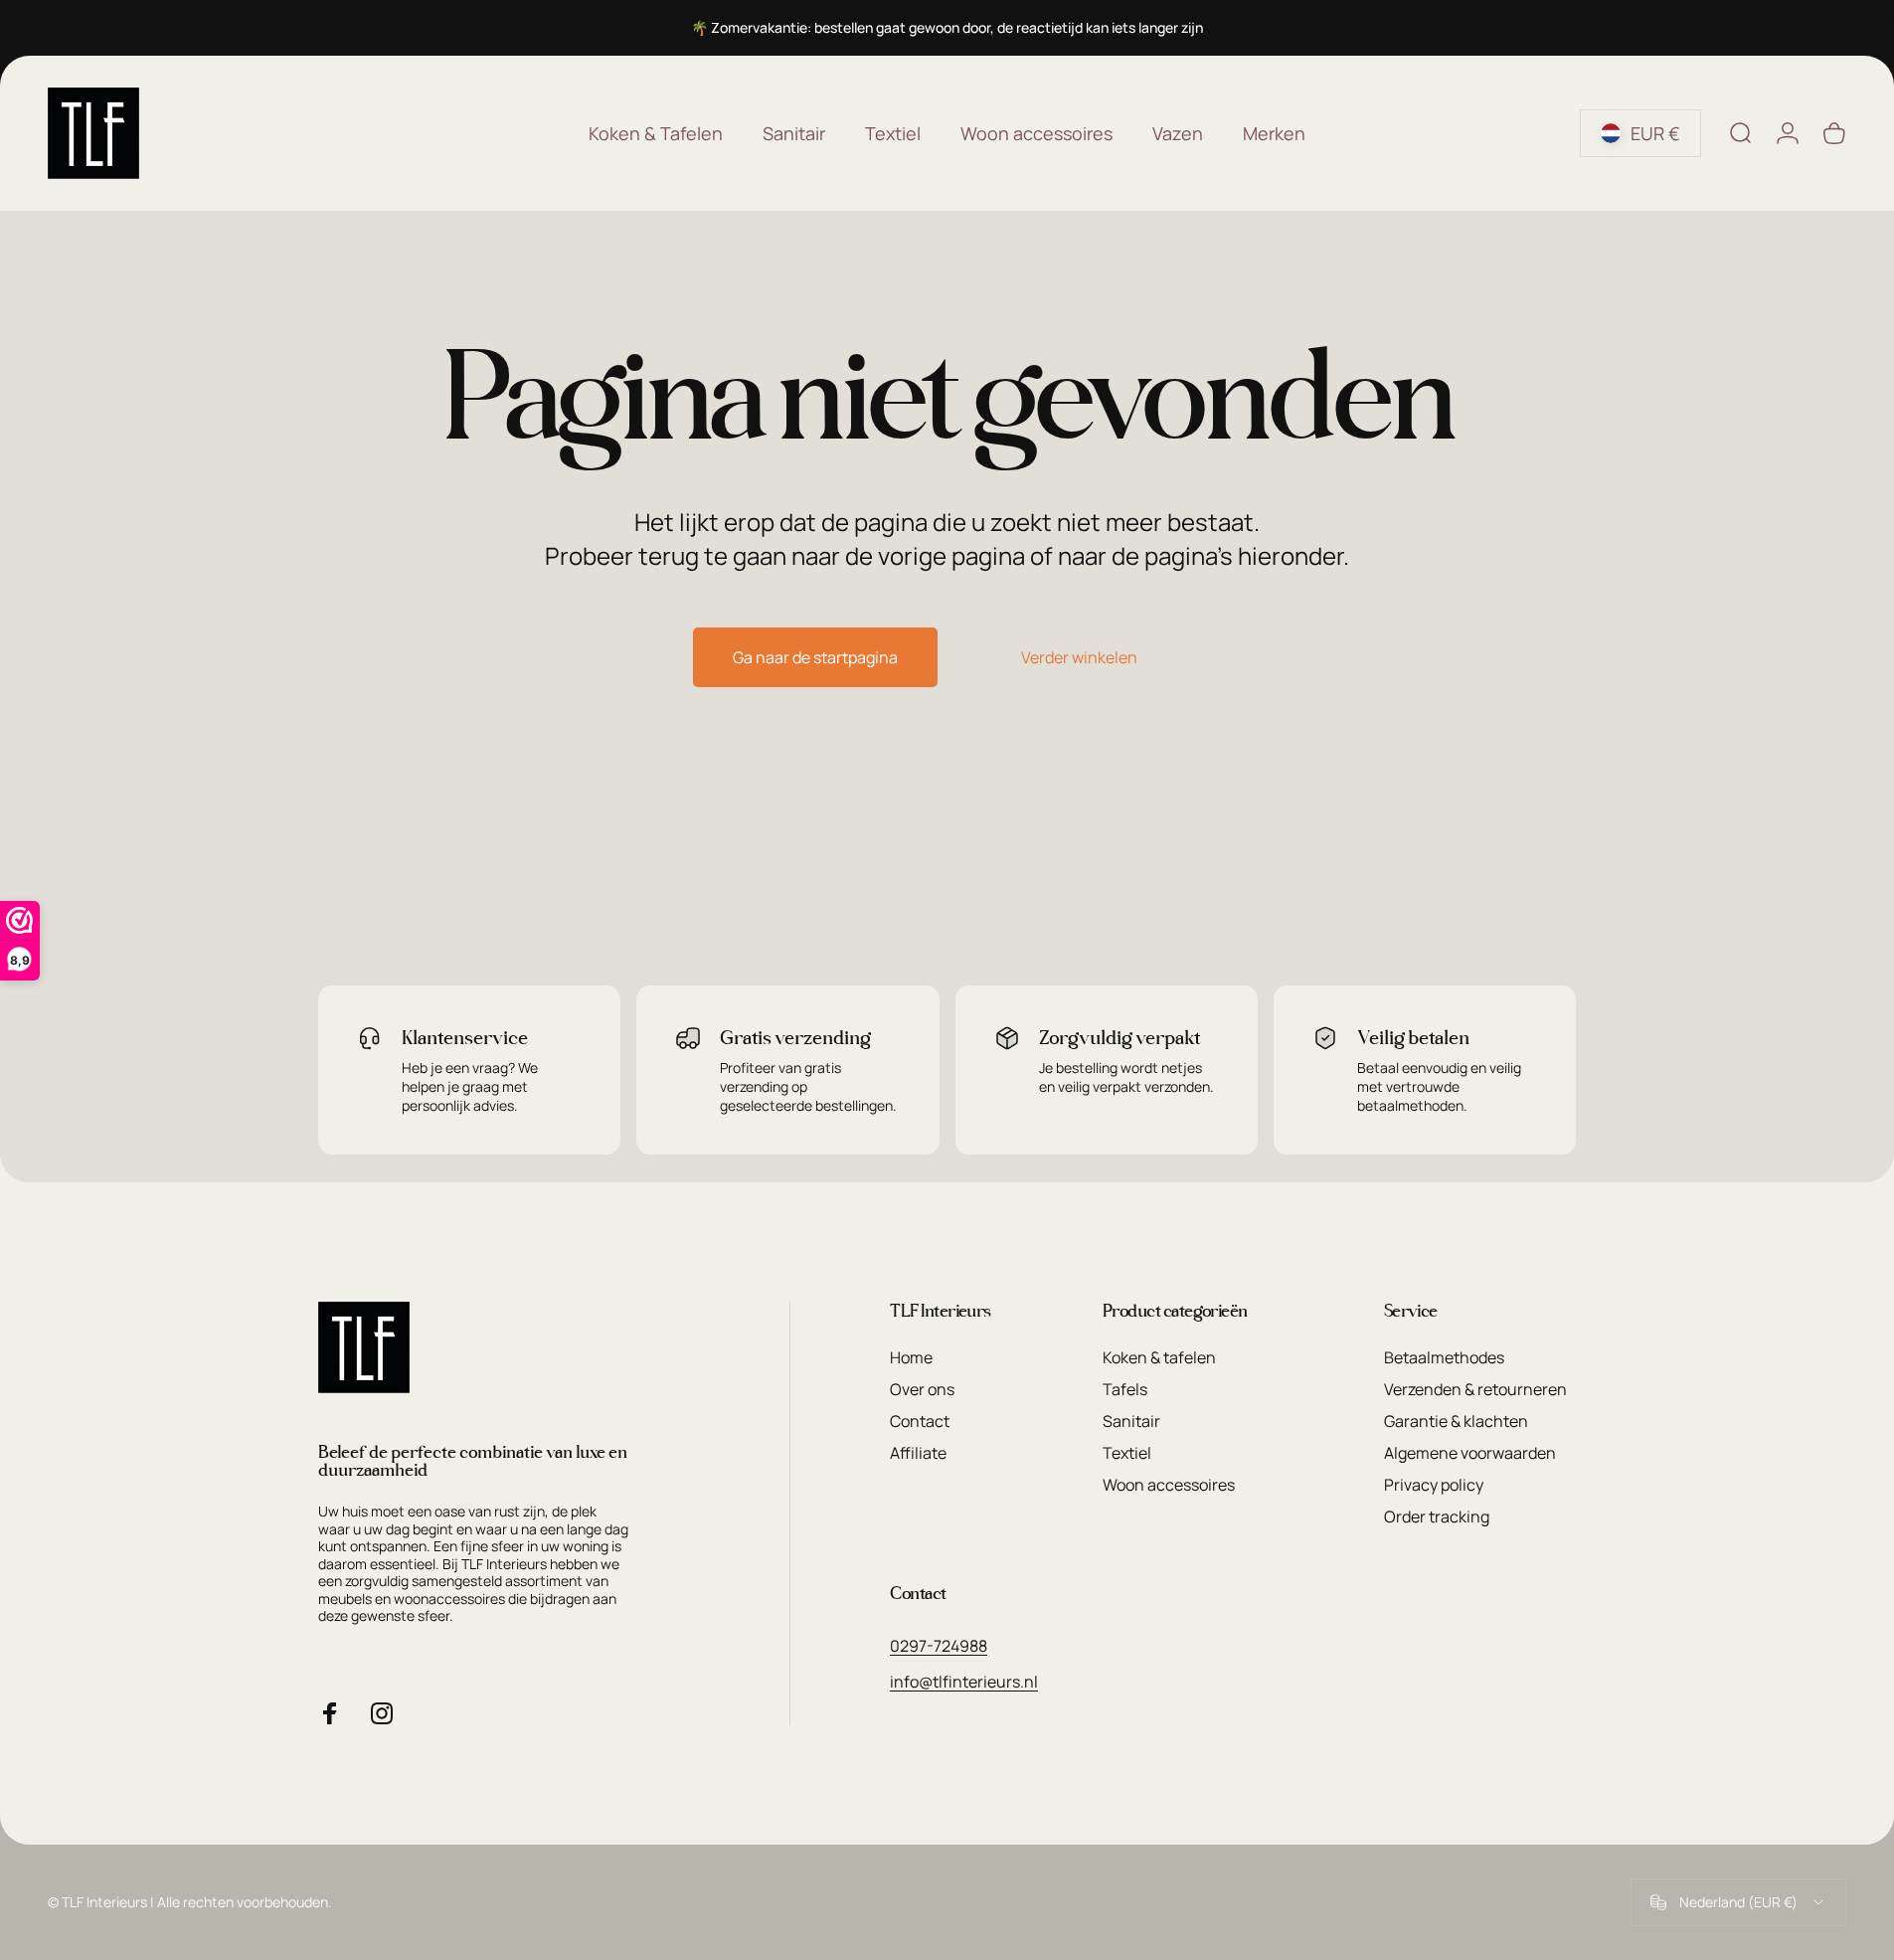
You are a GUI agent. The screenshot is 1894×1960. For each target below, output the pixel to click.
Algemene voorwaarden (1470, 1453)
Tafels (1125, 1389)
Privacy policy (1434, 1485)
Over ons (922, 1389)
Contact (920, 1421)
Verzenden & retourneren (1475, 1389)
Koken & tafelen (1159, 1357)
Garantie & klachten (1456, 1421)
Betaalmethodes (1444, 1357)
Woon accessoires (1169, 1485)
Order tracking (1437, 1516)
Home (911, 1357)
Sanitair (1131, 1421)
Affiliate (918, 1453)
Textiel (1127, 1453)
